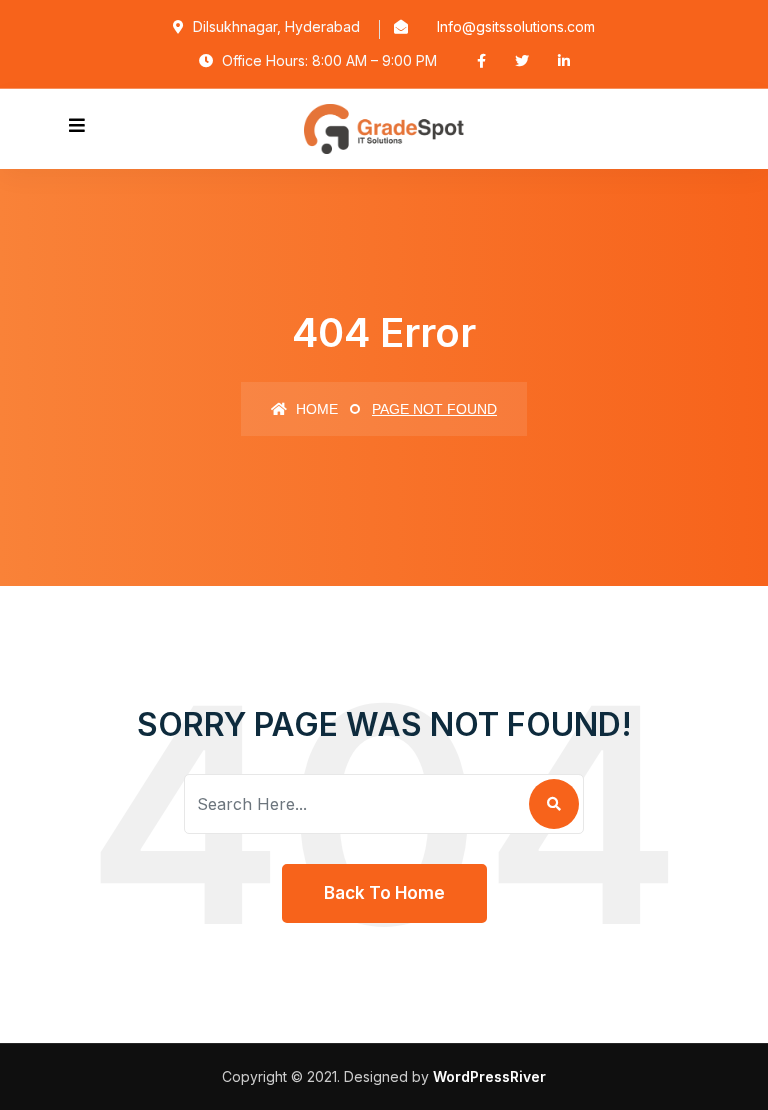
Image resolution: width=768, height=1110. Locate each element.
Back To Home (384, 893)
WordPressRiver (489, 1076)
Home (315, 409)
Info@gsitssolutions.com (516, 26)
